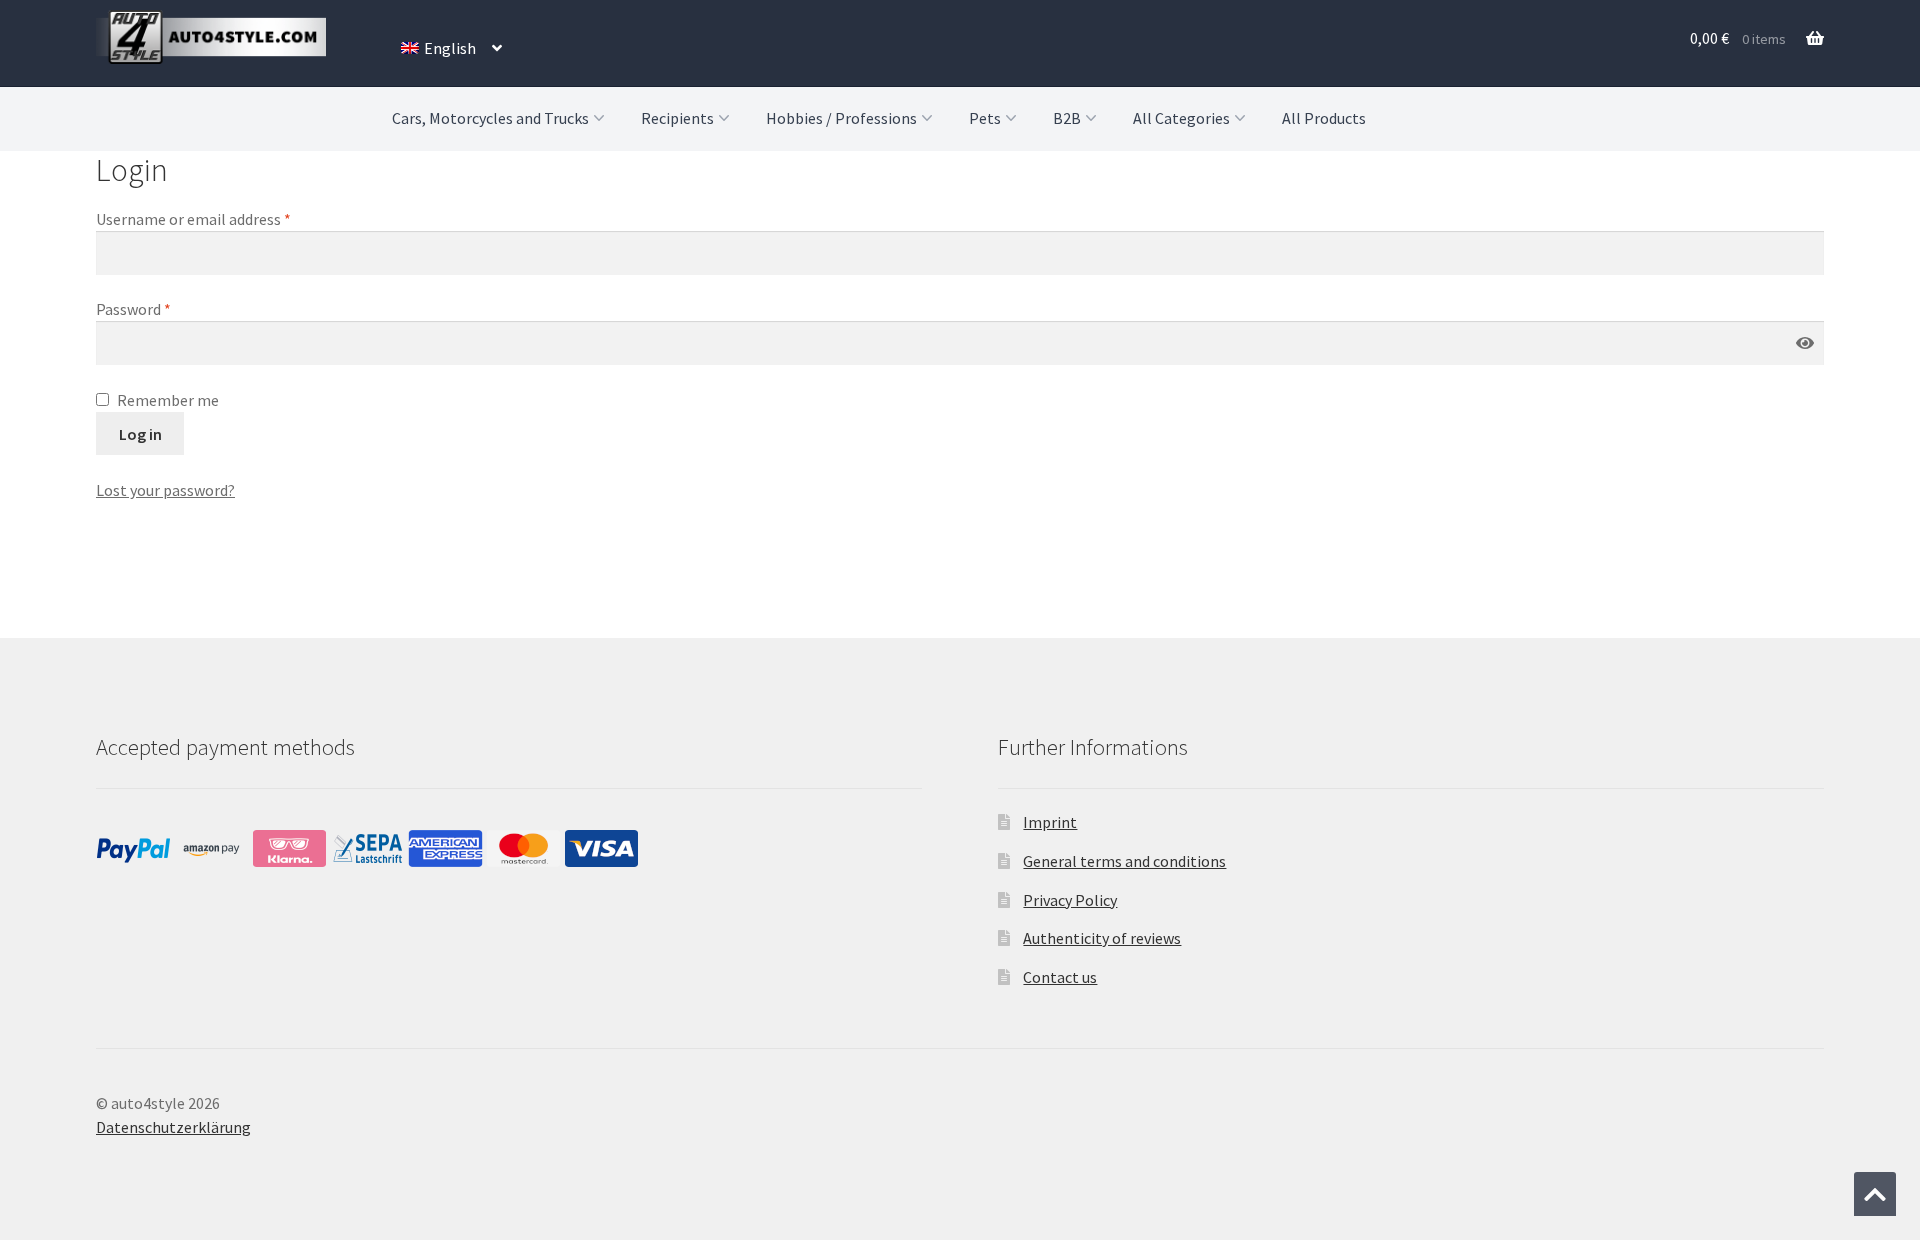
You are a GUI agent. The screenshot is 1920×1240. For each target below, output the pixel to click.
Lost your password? (165, 490)
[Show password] (1805, 344)
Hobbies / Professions (841, 118)
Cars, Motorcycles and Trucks (490, 118)
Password (163, 308)
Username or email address (223, 218)
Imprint (1050, 822)
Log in (140, 434)
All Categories (1181, 118)
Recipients (677, 118)
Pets (985, 118)
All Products (1324, 118)
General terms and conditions (1124, 861)
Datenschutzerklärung (173, 1127)
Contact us (1060, 977)
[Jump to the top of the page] (1875, 1194)
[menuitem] (451, 48)
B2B (1067, 118)
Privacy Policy (1070, 900)
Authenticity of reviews (1102, 938)
